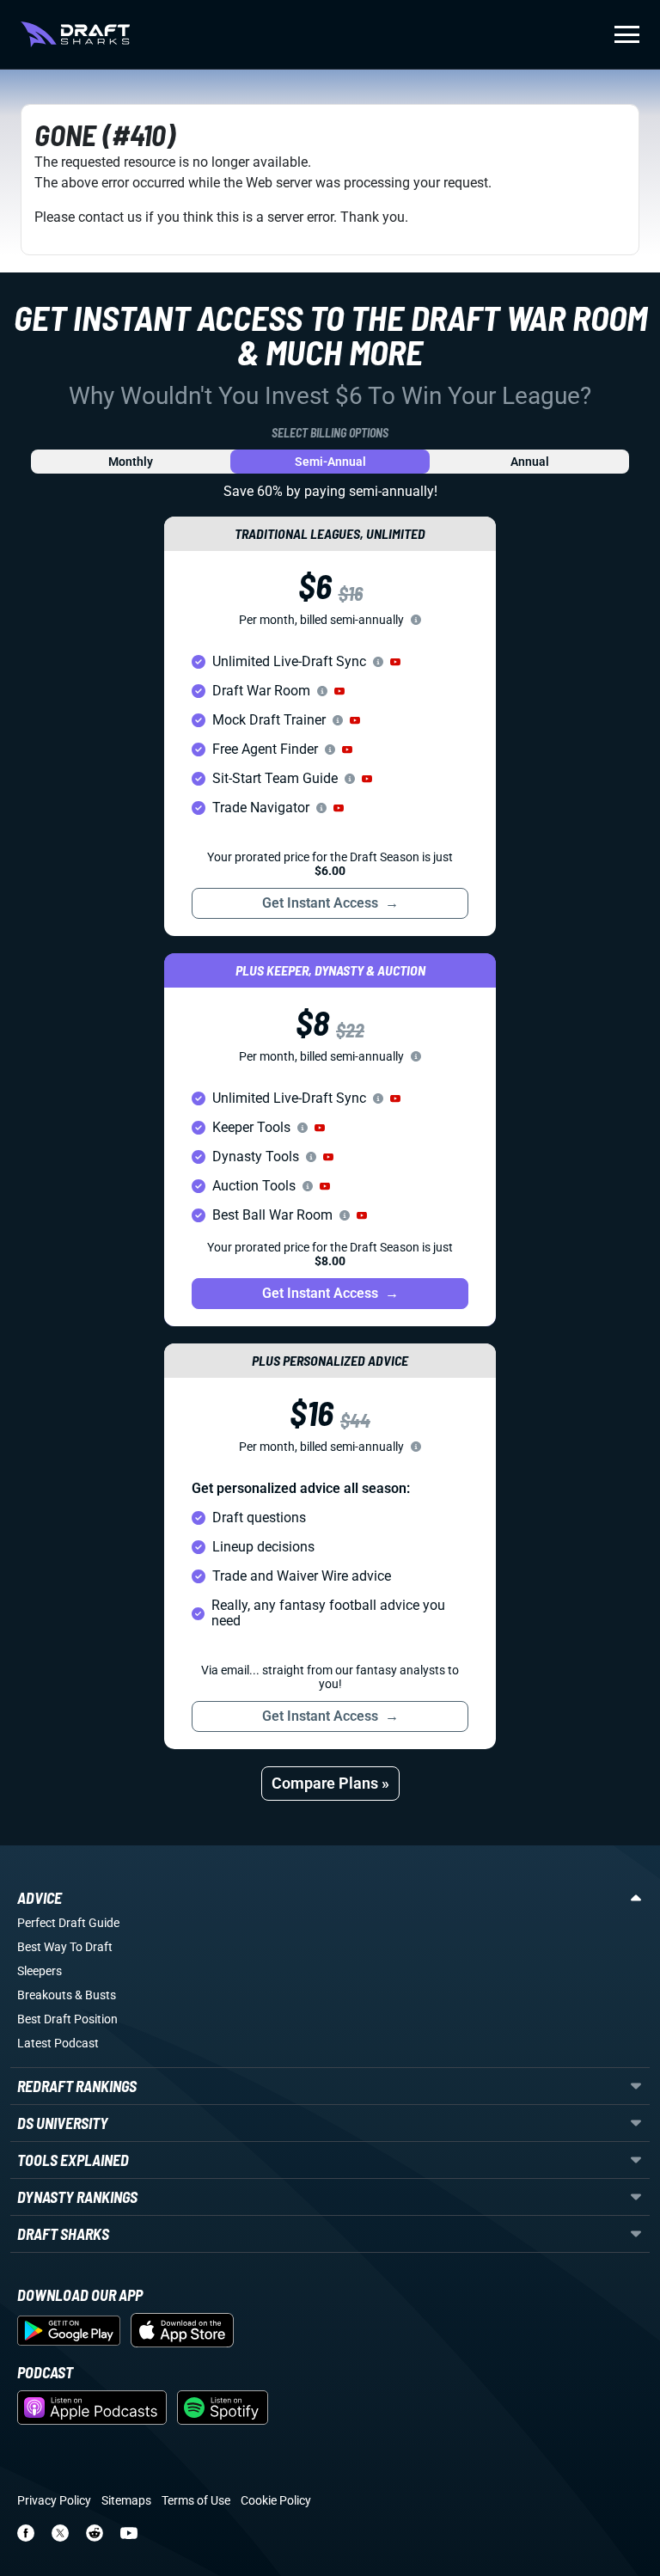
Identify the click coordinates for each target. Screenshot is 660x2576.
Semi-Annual (330, 462)
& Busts (95, 1995)
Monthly (131, 462)
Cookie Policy (276, 2500)
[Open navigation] (627, 34)
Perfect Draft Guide (68, 1923)
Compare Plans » (330, 1783)
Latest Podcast (58, 2043)
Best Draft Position (67, 2019)
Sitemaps (126, 2500)
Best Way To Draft (65, 1947)
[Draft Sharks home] (75, 34)
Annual (530, 462)
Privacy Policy (54, 2500)
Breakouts (45, 1995)
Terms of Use (196, 2500)
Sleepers (40, 1971)
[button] (395, 662)
